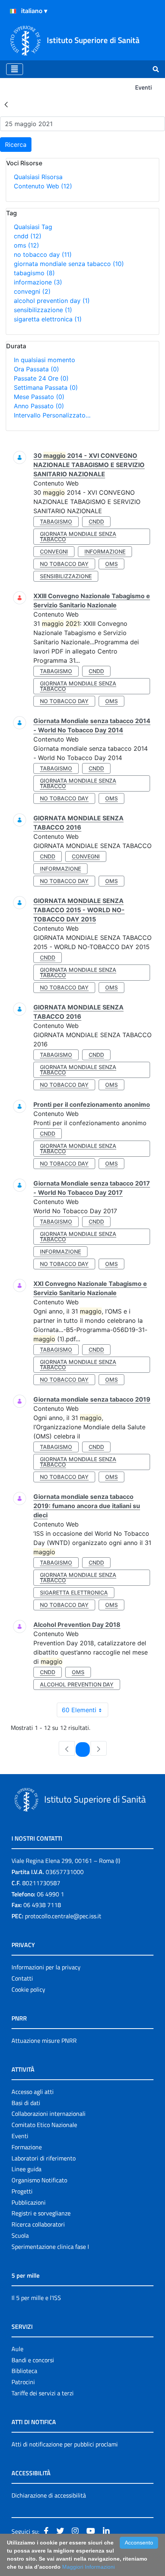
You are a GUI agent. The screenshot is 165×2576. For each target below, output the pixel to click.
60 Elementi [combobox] (79, 1710)
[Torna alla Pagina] (6, 104)
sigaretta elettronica (48, 319)
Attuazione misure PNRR (44, 2041)
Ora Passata (36, 369)
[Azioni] (13, 11)
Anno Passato (39, 406)
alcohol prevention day (52, 301)
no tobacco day (43, 254)
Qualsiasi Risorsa (38, 177)
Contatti (22, 1978)
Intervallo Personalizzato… (52, 415)
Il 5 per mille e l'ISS (36, 2298)
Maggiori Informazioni (88, 2567)
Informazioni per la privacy (46, 1967)
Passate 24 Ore (41, 378)
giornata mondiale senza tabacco (69, 264)
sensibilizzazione (43, 310)
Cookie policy (28, 1989)
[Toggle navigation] (15, 69)
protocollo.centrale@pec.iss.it (63, 1916)
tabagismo (34, 273)
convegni (32, 291)
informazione (38, 282)
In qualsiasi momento (45, 360)
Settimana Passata (46, 387)
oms (26, 245)
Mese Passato (39, 397)
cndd (28, 236)
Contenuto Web (43, 186)
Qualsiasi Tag (33, 227)
